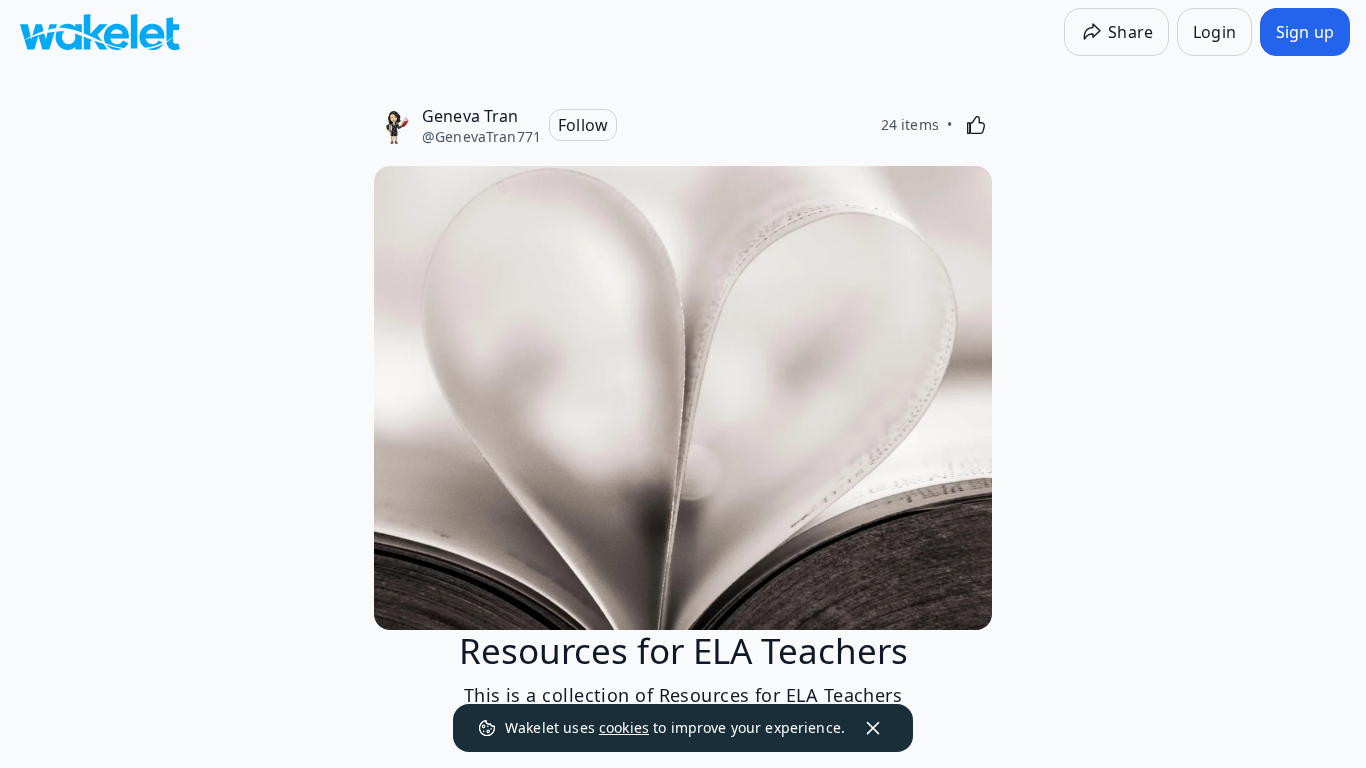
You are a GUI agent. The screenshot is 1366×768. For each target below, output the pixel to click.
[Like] (976, 125)
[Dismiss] (873, 728)
